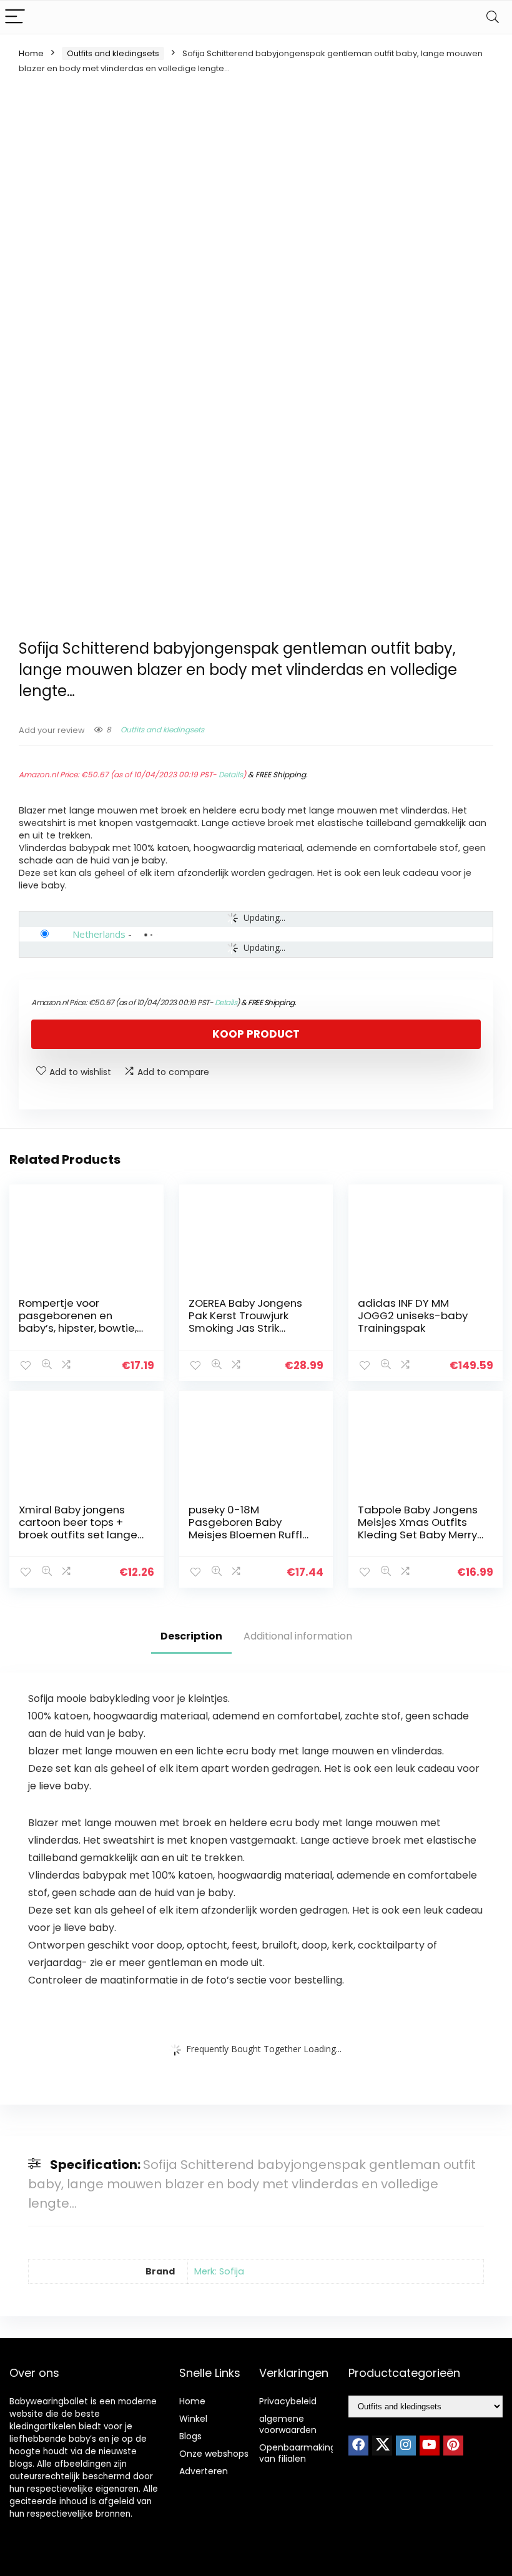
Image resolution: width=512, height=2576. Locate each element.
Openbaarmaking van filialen (298, 2453)
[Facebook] (358, 2446)
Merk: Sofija (219, 2271)
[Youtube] (430, 2446)
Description (191, 1636)
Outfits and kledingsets (113, 53)
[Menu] (15, 17)
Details (231, 774)
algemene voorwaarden (288, 2424)
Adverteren (204, 2471)
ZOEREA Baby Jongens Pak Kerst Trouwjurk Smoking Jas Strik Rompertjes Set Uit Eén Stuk (247, 1328)
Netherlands (99, 934)
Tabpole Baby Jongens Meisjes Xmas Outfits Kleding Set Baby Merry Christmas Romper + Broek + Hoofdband (418, 1535)
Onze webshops (214, 2454)
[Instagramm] (406, 2446)
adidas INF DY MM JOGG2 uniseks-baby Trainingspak (413, 1315)
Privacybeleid (288, 2401)
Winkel (193, 2419)
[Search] (493, 17)
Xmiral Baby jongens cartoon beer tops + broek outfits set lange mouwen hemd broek (78, 1528)
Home (31, 53)
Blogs (190, 2436)
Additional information (298, 1636)
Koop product (256, 1034)
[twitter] (382, 2446)
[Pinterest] (453, 2446)
